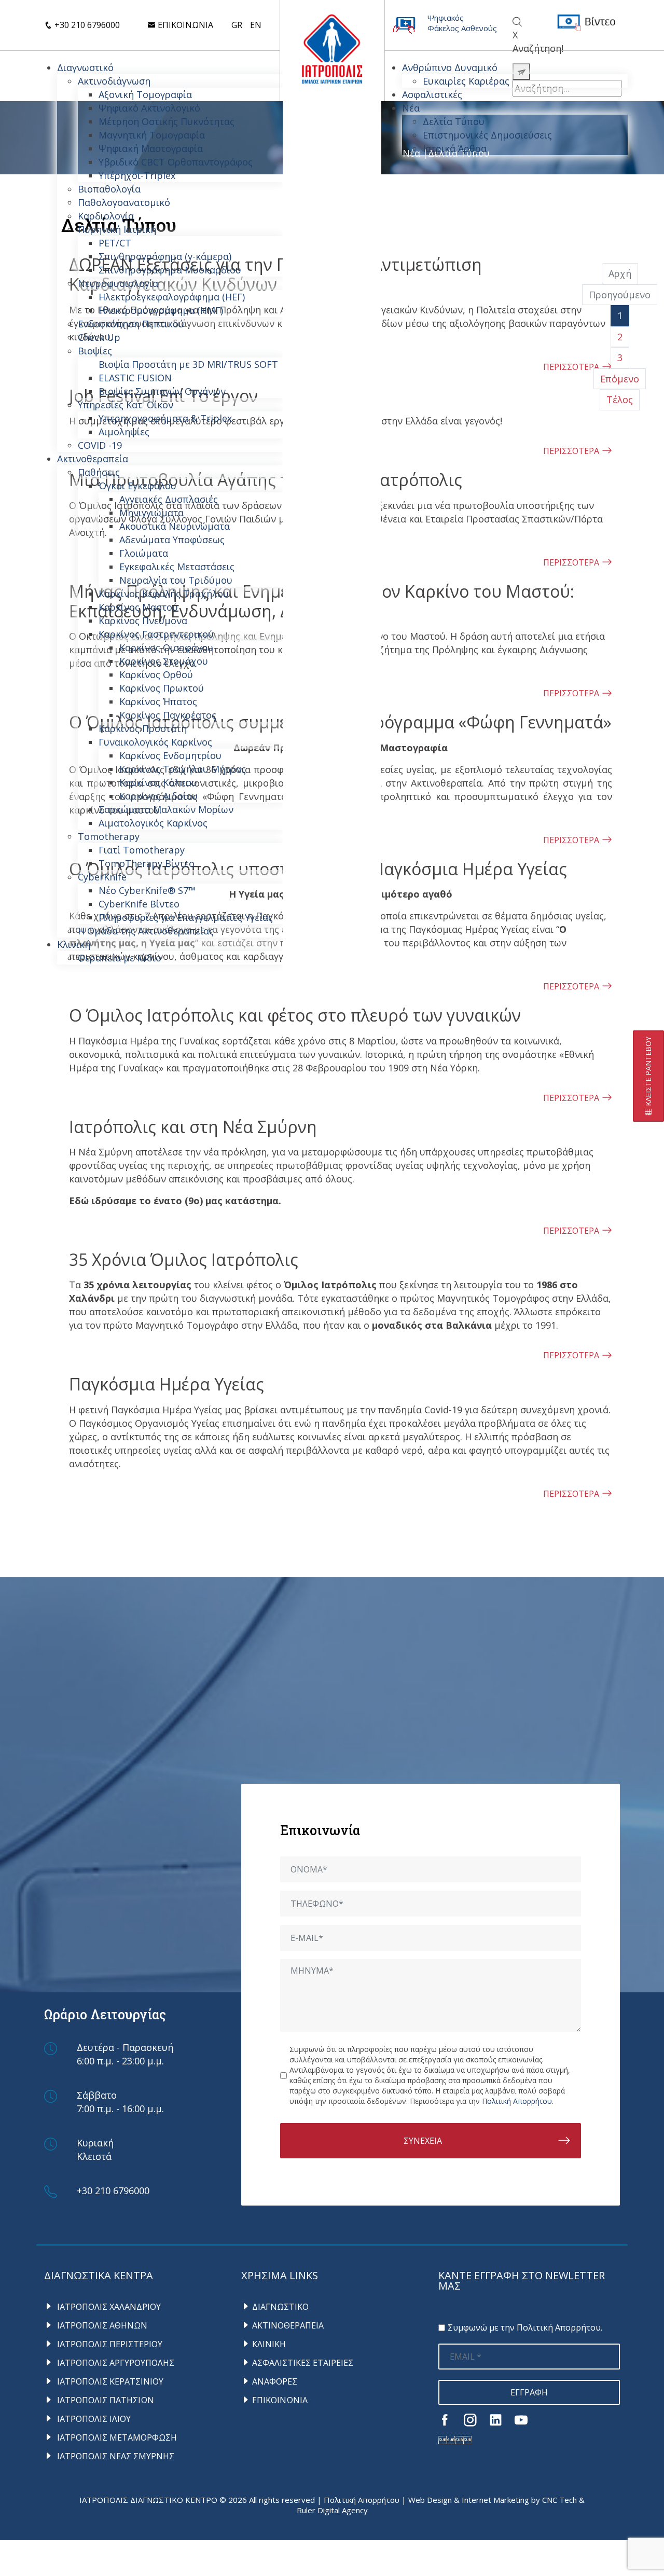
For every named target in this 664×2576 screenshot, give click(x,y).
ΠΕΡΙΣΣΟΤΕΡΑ (571, 986)
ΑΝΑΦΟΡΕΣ (275, 2381)
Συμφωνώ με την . (525, 2327)
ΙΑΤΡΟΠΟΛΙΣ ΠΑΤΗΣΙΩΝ (105, 2400)
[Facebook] (445, 2420)
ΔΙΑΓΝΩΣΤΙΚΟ (280, 2307)
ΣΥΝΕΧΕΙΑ (423, 2141)
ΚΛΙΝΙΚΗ (269, 2344)
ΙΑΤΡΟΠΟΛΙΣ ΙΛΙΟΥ (93, 2419)
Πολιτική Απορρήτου (517, 2101)
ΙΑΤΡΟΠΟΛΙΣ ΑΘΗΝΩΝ (101, 2325)
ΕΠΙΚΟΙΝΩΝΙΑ (280, 2400)
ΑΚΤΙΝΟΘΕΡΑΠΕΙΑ (288, 2325)
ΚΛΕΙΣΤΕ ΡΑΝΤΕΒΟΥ (648, 1072)
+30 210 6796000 (86, 25)
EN (256, 25)
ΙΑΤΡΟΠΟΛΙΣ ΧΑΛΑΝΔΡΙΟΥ (108, 2307)
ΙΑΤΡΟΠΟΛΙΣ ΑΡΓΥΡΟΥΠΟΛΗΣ (115, 2363)
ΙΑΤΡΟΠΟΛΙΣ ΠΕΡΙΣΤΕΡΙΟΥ (109, 2344)
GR (237, 25)
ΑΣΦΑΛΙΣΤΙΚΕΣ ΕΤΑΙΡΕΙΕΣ (303, 2363)
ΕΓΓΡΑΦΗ (529, 2392)
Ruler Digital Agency (332, 2510)
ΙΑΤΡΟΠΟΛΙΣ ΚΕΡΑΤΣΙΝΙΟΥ (109, 2381)
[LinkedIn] (496, 2420)
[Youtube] (521, 2420)
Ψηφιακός (446, 18)
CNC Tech (559, 2500)
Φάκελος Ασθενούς (462, 28)
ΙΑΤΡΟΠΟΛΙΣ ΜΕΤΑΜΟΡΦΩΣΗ (116, 2437)
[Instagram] (470, 2420)
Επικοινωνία (184, 25)
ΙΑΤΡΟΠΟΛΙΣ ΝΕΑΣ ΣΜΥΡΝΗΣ (115, 2456)
